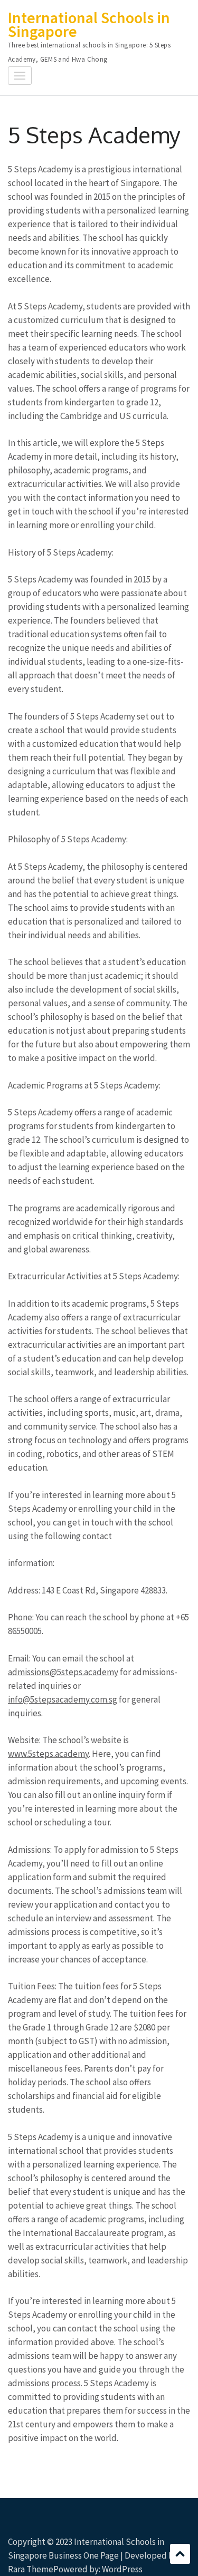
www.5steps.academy (48, 1754)
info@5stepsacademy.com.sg (63, 1699)
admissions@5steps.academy (63, 1672)
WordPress (122, 2569)
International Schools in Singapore (89, 24)
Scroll (180, 2554)
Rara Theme (31, 2569)
